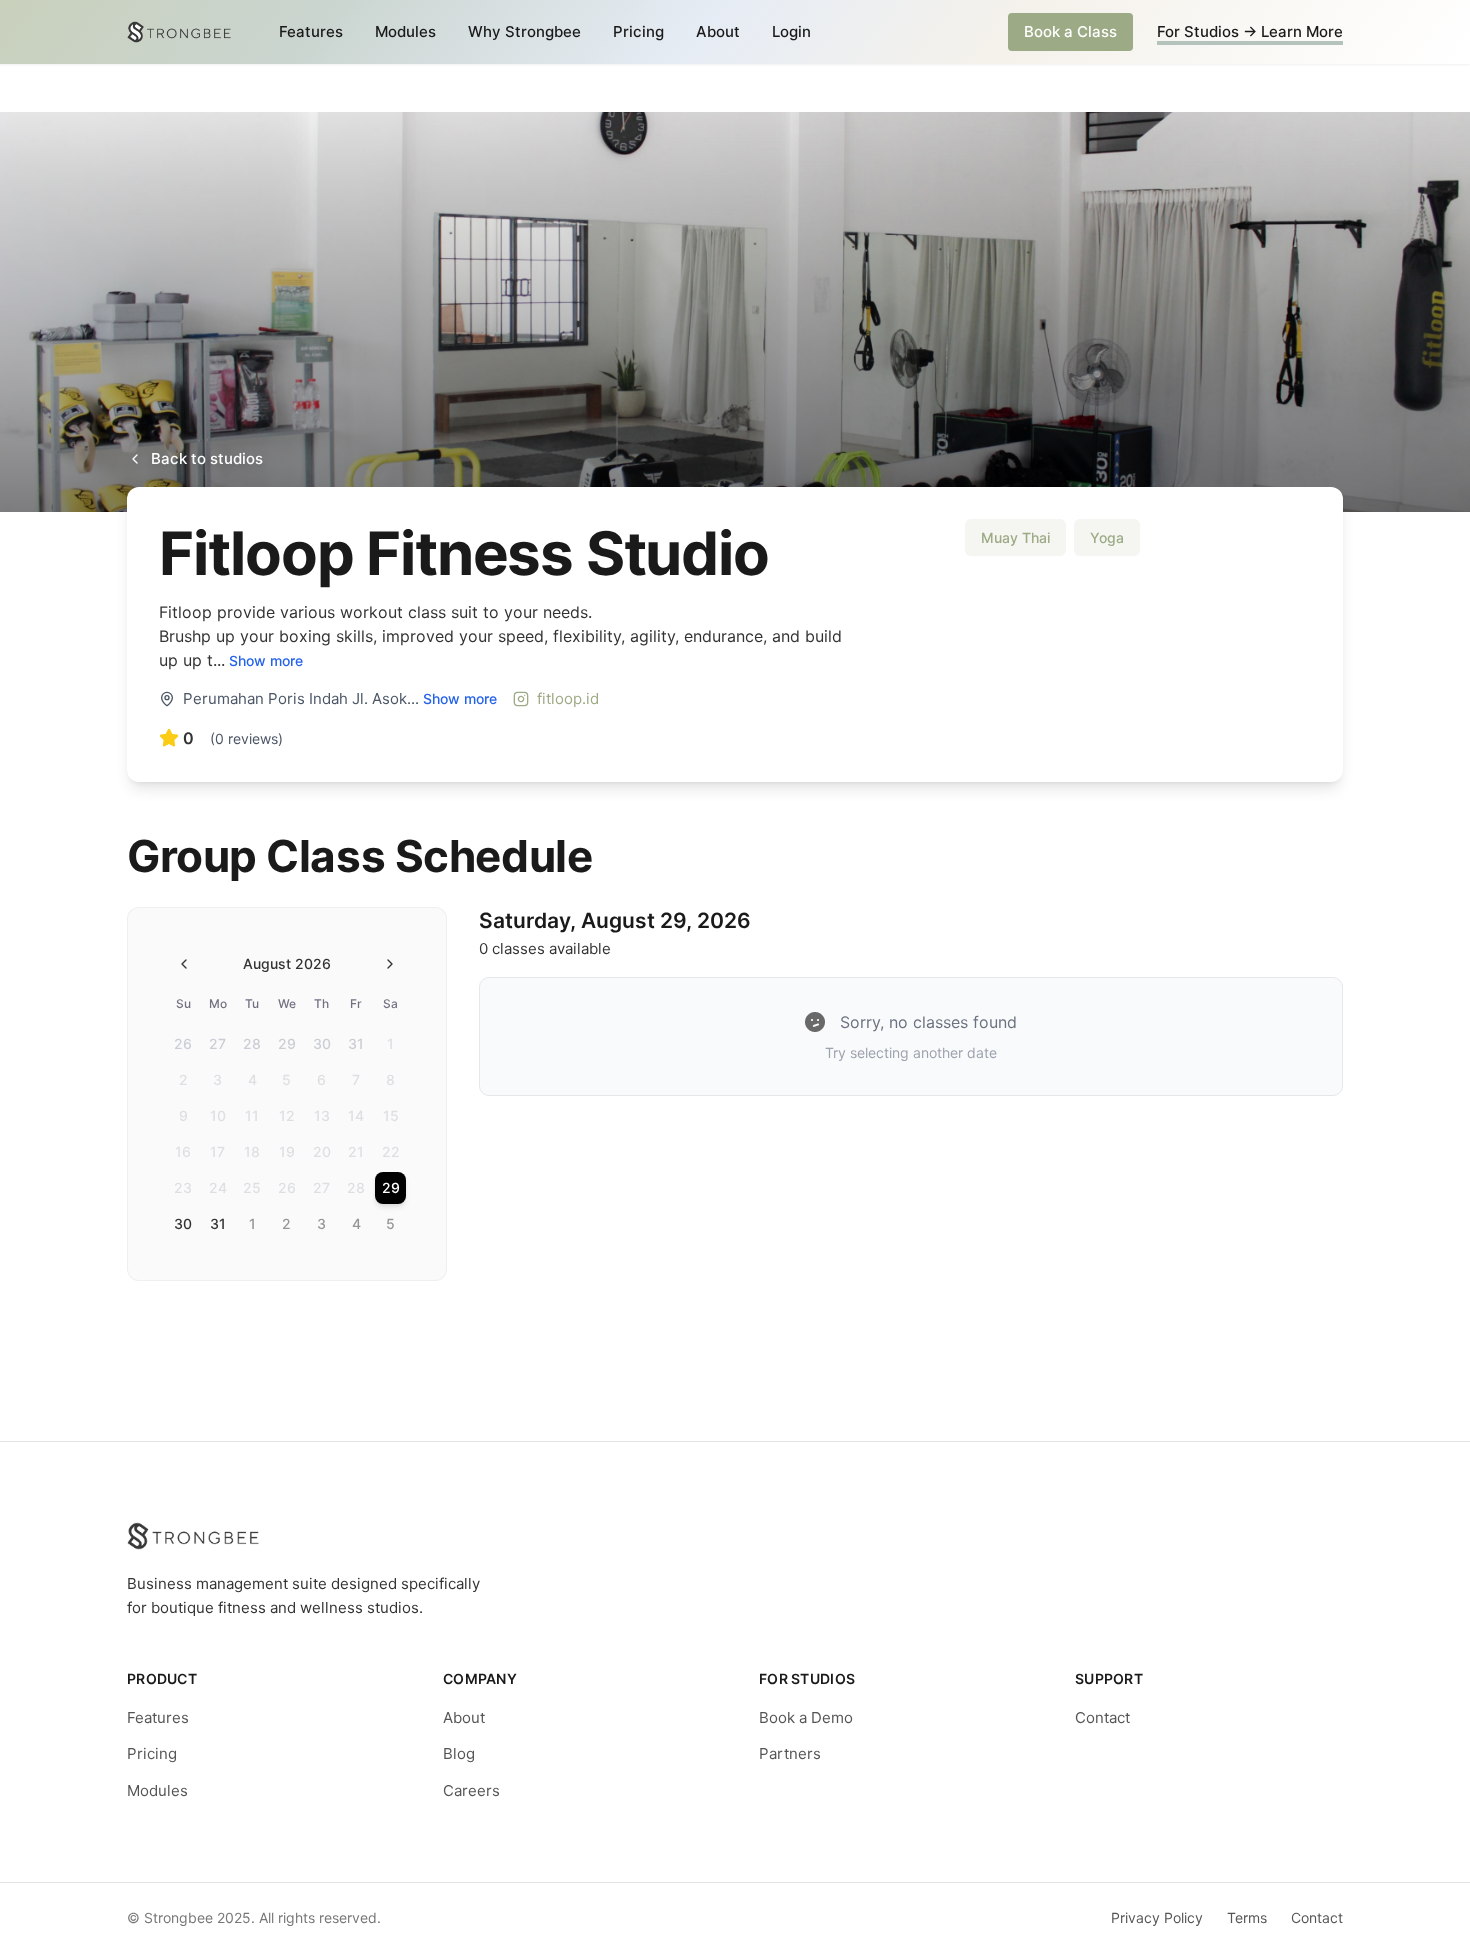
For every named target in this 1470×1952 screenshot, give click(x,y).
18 (252, 1151)
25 (252, 1187)
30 (322, 1043)
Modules (405, 31)
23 (183, 1187)
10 (218, 1115)
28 (252, 1043)
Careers (471, 1790)
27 (217, 1043)
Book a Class (1070, 31)
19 (287, 1151)
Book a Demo (806, 1717)
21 (356, 1151)
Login (791, 31)
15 (391, 1115)
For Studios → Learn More (1250, 31)
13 (322, 1115)
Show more (266, 660)
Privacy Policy (1157, 1917)
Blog (459, 1753)
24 (218, 1187)
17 (217, 1151)
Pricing (638, 31)
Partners (790, 1753)
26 (183, 1043)
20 (322, 1151)
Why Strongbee (524, 31)
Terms (1247, 1917)
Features (311, 31)
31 (356, 1043)
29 (287, 1043)
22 (391, 1151)
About (718, 31)
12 (287, 1115)
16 (183, 1151)
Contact (1102, 1717)
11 (252, 1115)
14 (356, 1115)
